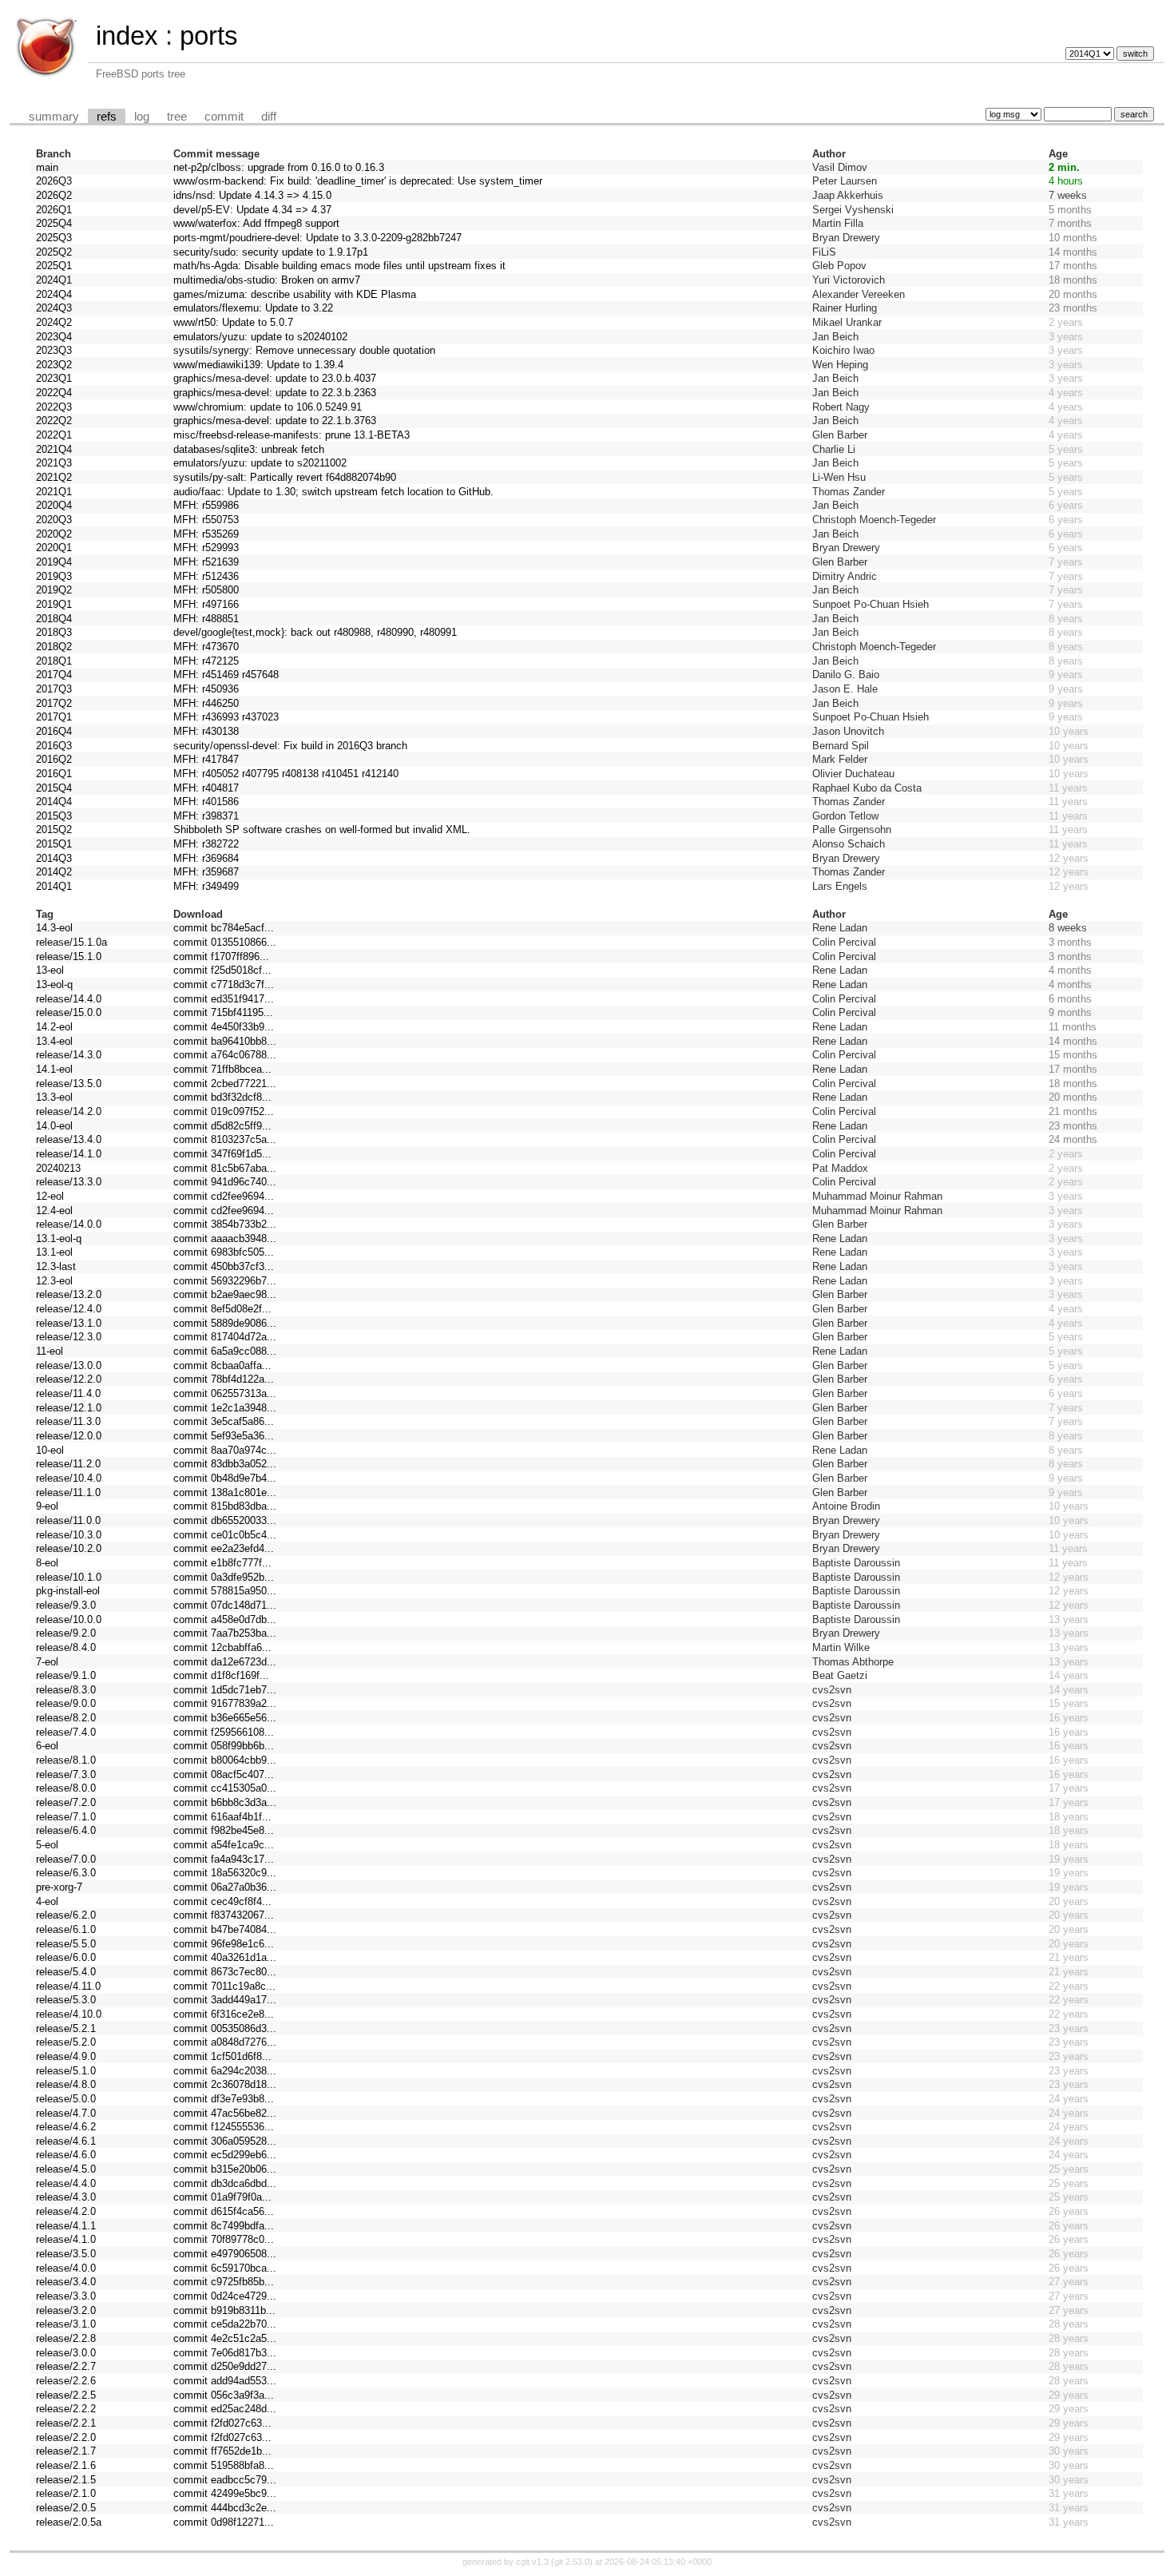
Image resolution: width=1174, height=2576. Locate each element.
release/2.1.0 (66, 2493)
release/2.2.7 (66, 2366)
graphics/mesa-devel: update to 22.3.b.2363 (275, 393)
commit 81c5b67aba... (225, 1168)
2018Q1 (54, 661)
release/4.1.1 (66, 2226)
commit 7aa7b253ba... (225, 1633)
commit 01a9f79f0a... (222, 2197)
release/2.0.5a (69, 2522)
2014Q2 (54, 872)
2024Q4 (54, 294)
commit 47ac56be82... (225, 2113)
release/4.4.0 (66, 2183)
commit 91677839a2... (225, 1703)
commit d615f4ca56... (224, 2211)
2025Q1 (54, 266)
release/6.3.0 (66, 1873)
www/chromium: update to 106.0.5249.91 (268, 407)
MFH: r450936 (206, 689)
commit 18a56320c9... (225, 1873)
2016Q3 (54, 746)
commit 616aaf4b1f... (222, 1817)
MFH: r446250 (206, 703)
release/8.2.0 (66, 1718)
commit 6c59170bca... (225, 2268)
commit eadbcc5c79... (225, 2480)
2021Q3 (54, 463)
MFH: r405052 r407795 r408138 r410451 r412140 (286, 774)
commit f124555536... (224, 2127)
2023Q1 (54, 378)
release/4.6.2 (66, 2127)
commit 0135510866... (225, 942)
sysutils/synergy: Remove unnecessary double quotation (304, 350)
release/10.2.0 (69, 1548)
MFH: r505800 (206, 590)
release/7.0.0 (66, 1859)
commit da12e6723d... (225, 1662)
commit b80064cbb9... (225, 1760)
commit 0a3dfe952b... (224, 1577)
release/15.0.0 (69, 1012)
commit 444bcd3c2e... (225, 2508)
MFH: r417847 (206, 759)
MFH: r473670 (206, 647)
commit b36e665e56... (225, 1718)
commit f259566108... (224, 1732)
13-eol (50, 970)
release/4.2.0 (66, 2211)
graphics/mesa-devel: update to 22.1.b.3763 (275, 421)
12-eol (50, 1196)
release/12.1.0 (69, 1408)
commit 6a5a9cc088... (225, 1351)
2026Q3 (54, 181)
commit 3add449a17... (225, 2000)
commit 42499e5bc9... (225, 2493)
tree (177, 117)
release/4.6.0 (66, 2155)
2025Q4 (54, 223)
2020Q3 (54, 520)
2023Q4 (54, 337)
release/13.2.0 (69, 1294)
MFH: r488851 (206, 619)
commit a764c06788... (225, 1055)
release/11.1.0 (68, 1492)
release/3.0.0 (66, 2353)
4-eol (47, 1901)
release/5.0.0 (66, 2099)
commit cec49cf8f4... (222, 1901)
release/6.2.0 (66, 1915)
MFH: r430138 (206, 731)
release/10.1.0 (69, 1577)
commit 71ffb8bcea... (222, 1069)
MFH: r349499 (206, 886)
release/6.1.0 (66, 1929)
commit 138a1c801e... (225, 1492)
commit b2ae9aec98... (225, 1294)
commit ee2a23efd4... (224, 1548)
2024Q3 (54, 308)
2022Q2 (54, 421)
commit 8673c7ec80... (225, 1972)
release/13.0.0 (69, 1365)
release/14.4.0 (69, 999)
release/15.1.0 (69, 957)
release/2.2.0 (66, 2437)
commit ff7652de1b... (222, 2451)
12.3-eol (54, 1281)
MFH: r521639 (206, 562)
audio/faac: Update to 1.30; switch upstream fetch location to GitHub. (333, 492)
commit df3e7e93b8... (224, 2099)
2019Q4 (54, 562)
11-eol (50, 1351)
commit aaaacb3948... (225, 1238)
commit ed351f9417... (224, 999)
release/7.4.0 (66, 1732)
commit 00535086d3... (225, 2028)
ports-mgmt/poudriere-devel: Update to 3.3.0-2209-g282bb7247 (317, 238)
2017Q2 (54, 703)
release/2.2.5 (66, 2395)
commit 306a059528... (225, 2141)
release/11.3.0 (68, 1421)
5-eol (47, 1845)
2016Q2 (54, 759)
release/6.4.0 (66, 1830)
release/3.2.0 (66, 2310)
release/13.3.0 (69, 1182)
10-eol (50, 1450)
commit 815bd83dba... (225, 1506)
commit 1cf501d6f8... (222, 2056)
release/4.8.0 (66, 2084)
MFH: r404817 (206, 788)
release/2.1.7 (66, 2451)
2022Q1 (54, 435)
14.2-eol (54, 1027)
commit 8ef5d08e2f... (222, 1309)
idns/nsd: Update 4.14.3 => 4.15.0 (252, 195)
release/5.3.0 (66, 2000)
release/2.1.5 (66, 2480)
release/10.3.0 (69, 1535)
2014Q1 (54, 886)
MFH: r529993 (206, 548)
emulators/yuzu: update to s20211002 (260, 463)
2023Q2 (54, 365)
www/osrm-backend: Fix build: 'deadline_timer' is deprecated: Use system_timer (358, 181)
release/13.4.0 (69, 1139)
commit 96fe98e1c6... (224, 1944)
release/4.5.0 (66, 2169)
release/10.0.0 (69, 1619)
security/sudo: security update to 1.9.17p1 (271, 252)
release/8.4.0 (66, 1647)
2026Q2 (54, 195)
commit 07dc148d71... (225, 1605)
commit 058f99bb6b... (224, 1746)
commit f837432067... (224, 1915)
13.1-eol (54, 1252)
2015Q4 (54, 788)
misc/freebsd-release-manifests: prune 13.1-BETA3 (292, 435)
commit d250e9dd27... (225, 2366)
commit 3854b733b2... (225, 1224)
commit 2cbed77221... (225, 1084)
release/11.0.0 (68, 1520)
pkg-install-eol (68, 1591)
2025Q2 (54, 252)
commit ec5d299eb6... (225, 2155)
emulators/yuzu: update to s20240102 (260, 337)
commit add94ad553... (225, 2381)
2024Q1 (54, 280)
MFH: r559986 (206, 505)
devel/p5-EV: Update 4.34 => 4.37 (252, 210)
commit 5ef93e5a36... (224, 1436)
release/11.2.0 (68, 1464)
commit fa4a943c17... (224, 1859)
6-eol (47, 1746)
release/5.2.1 (66, 2028)
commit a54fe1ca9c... (224, 1845)
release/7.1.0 (66, 1817)
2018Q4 (54, 619)
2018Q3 (54, 632)
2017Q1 (54, 717)
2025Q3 (54, 238)
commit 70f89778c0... (224, 2239)
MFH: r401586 (206, 802)
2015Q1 (54, 844)
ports (209, 36)
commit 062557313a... (225, 1393)
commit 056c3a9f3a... (224, 2395)
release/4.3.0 (66, 2197)
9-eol (47, 1506)
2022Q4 (54, 393)
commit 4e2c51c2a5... (225, 2338)
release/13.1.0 (69, 1323)
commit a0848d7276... (225, 2042)
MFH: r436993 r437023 (226, 717)
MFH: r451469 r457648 (226, 675)
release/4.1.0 (66, 2239)
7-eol (47, 1662)
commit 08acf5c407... (224, 1774)
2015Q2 (54, 830)
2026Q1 (54, 210)
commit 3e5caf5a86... (224, 1421)
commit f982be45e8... (224, 1830)
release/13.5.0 (69, 1084)
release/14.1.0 (69, 1154)
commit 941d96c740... (225, 1182)
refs (107, 117)
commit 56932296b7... (225, 1281)
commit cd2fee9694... (224, 1196)
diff (269, 117)
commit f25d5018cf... (222, 970)
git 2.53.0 (572, 2562)
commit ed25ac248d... (225, 2409)
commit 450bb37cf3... (224, 1266)
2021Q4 (54, 449)
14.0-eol (54, 1126)
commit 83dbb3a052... (225, 1464)
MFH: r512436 (206, 576)
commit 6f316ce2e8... (224, 2014)
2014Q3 (54, 858)
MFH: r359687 (206, 872)
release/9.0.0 (66, 1703)
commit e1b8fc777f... (222, 1563)
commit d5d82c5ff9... (222, 1126)
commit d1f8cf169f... (221, 1675)
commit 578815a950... (225, 1591)
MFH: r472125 (206, 661)
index (127, 36)
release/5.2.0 (66, 2042)
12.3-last (56, 1266)
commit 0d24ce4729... (225, 2296)
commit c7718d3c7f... (224, 984)
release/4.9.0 (66, 2056)
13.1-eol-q (59, 1238)
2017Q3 (54, 689)
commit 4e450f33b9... (224, 1027)
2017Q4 (54, 675)
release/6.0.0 (66, 1957)
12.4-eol (54, 1211)
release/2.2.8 (66, 2338)
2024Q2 (54, 322)
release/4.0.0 (66, 2268)
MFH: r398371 (206, 816)
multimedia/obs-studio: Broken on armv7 (267, 280)
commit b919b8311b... (224, 2310)
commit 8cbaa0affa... (222, 1365)
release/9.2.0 (66, 1633)
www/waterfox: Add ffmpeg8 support (256, 223)
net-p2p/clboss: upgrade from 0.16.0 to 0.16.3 (279, 167)
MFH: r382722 (206, 844)
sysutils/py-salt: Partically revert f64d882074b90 (285, 477)
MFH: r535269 (206, 534)
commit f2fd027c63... (222, 2423)
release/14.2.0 (69, 1111)
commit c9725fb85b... (224, 2282)
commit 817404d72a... (225, 1337)
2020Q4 (54, 505)
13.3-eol (54, 1097)
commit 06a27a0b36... (225, 1887)
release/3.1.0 (66, 2324)
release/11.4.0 (68, 1393)
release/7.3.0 (66, 1774)
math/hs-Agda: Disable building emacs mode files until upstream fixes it (339, 266)
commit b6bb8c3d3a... (225, 1802)
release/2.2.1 (66, 2423)
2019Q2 (54, 590)
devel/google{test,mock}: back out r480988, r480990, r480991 (315, 632)
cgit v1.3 (532, 2562)
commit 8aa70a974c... (225, 1450)
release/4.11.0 (68, 1986)
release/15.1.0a (71, 942)
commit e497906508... (225, 2254)
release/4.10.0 (69, 2014)
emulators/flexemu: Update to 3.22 (253, 308)
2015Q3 (54, 816)
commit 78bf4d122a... (224, 1379)
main (47, 167)
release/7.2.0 (66, 1802)
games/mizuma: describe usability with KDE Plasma (295, 294)
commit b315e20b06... (225, 2169)
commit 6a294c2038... (225, 2071)
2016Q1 (54, 774)
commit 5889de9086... (225, 1323)
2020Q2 (54, 534)
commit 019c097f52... (224, 1111)
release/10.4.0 (69, 1478)
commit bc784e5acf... (224, 928)
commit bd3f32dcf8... (222, 1097)
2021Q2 (54, 477)
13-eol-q (54, 984)
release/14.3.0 (69, 1055)
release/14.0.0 (69, 1224)
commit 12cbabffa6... (222, 1647)
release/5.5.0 (66, 1944)
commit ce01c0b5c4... (225, 1535)
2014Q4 (54, 802)
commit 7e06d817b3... (225, 2353)
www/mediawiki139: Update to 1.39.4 (258, 365)
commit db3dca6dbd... (225, 2183)
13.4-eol (54, 1041)
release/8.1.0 (66, 1760)
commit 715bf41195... (223, 1012)
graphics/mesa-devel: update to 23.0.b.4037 (275, 378)
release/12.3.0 (69, 1337)
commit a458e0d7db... (225, 1619)
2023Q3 (54, 350)
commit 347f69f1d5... (222, 1154)
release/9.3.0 (66, 1605)
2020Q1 (54, 548)
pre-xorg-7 (59, 1887)
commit (224, 117)
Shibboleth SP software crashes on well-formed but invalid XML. (322, 830)
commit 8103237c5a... (225, 1139)
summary (54, 117)
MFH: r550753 (206, 520)
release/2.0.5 (66, 2508)
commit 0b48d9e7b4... (225, 1478)
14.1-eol (54, 1069)
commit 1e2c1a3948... (225, 1408)
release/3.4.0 (66, 2282)
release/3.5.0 (66, 2254)
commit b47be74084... (225, 1929)
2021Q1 (54, 492)
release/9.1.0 (66, 1675)
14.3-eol (54, 928)
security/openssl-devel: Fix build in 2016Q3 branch (290, 746)
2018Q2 (54, 647)
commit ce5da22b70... (225, 2324)
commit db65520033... (225, 1520)
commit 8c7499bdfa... (224, 2226)
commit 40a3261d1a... (225, 1957)
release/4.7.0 (66, 2113)
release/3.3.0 (66, 2296)
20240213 (58, 1168)
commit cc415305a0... (225, 1788)
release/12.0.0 (69, 1436)
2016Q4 (54, 731)
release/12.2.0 (69, 1379)
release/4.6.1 (66, 2141)
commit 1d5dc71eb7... (225, 1690)
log (142, 117)
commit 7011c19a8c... (224, 1986)
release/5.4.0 (66, 1972)
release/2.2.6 (66, 2381)
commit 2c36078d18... (225, 2084)
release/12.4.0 (69, 1309)
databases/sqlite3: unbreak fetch (249, 449)
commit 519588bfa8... (224, 2465)
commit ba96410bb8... (225, 1041)
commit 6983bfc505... (224, 1252)
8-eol (47, 1563)
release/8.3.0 (66, 1690)
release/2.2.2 (66, 2409)
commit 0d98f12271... (224, 2522)
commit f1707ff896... (221, 957)
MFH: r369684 (206, 858)
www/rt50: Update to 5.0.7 (233, 322)
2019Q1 (54, 604)
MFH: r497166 (206, 604)
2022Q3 (54, 407)
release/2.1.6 (66, 2465)
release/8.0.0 (66, 1788)
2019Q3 (54, 576)
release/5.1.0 (66, 2071)
